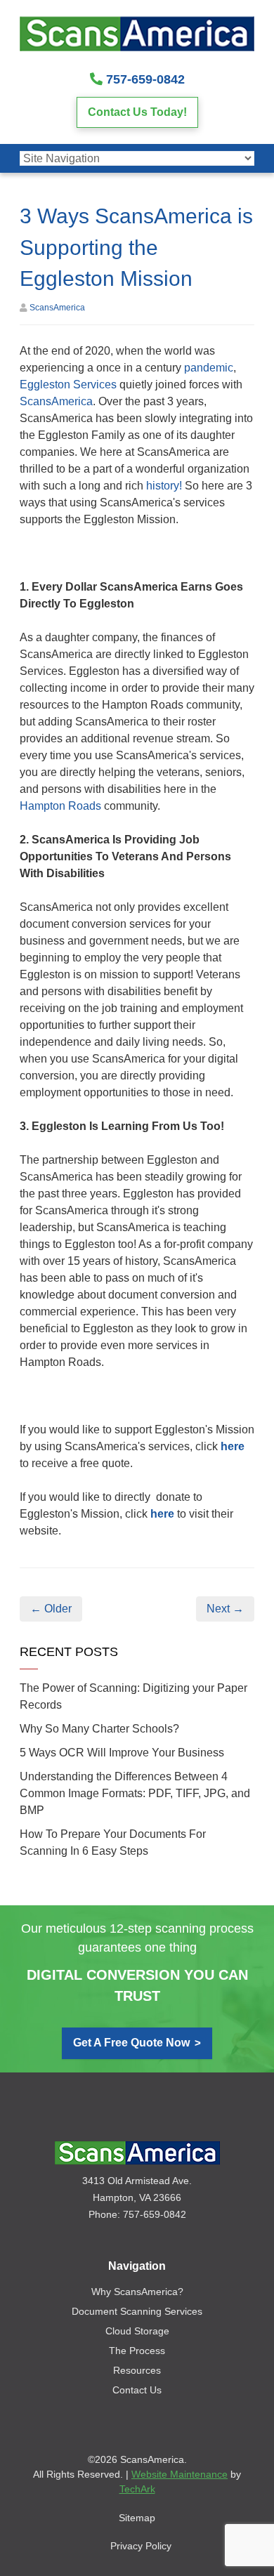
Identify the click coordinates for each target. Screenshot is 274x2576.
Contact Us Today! (137, 112)
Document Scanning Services (137, 2311)
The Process (137, 2351)
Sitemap (137, 2518)
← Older (51, 1609)
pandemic (209, 368)
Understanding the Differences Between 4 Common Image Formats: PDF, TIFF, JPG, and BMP (135, 1793)
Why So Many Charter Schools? (99, 1729)
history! (164, 486)
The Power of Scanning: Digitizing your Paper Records (133, 1696)
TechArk (137, 2489)
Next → (225, 1609)
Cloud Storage (137, 2331)
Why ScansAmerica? (137, 2292)
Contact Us (137, 2390)
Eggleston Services (68, 385)
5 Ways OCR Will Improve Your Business (122, 1753)
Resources (137, 2370)
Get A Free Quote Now (131, 2043)
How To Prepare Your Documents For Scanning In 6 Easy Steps (113, 1842)
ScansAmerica (57, 308)
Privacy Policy (141, 2546)
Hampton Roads (60, 806)
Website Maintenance (180, 2474)
